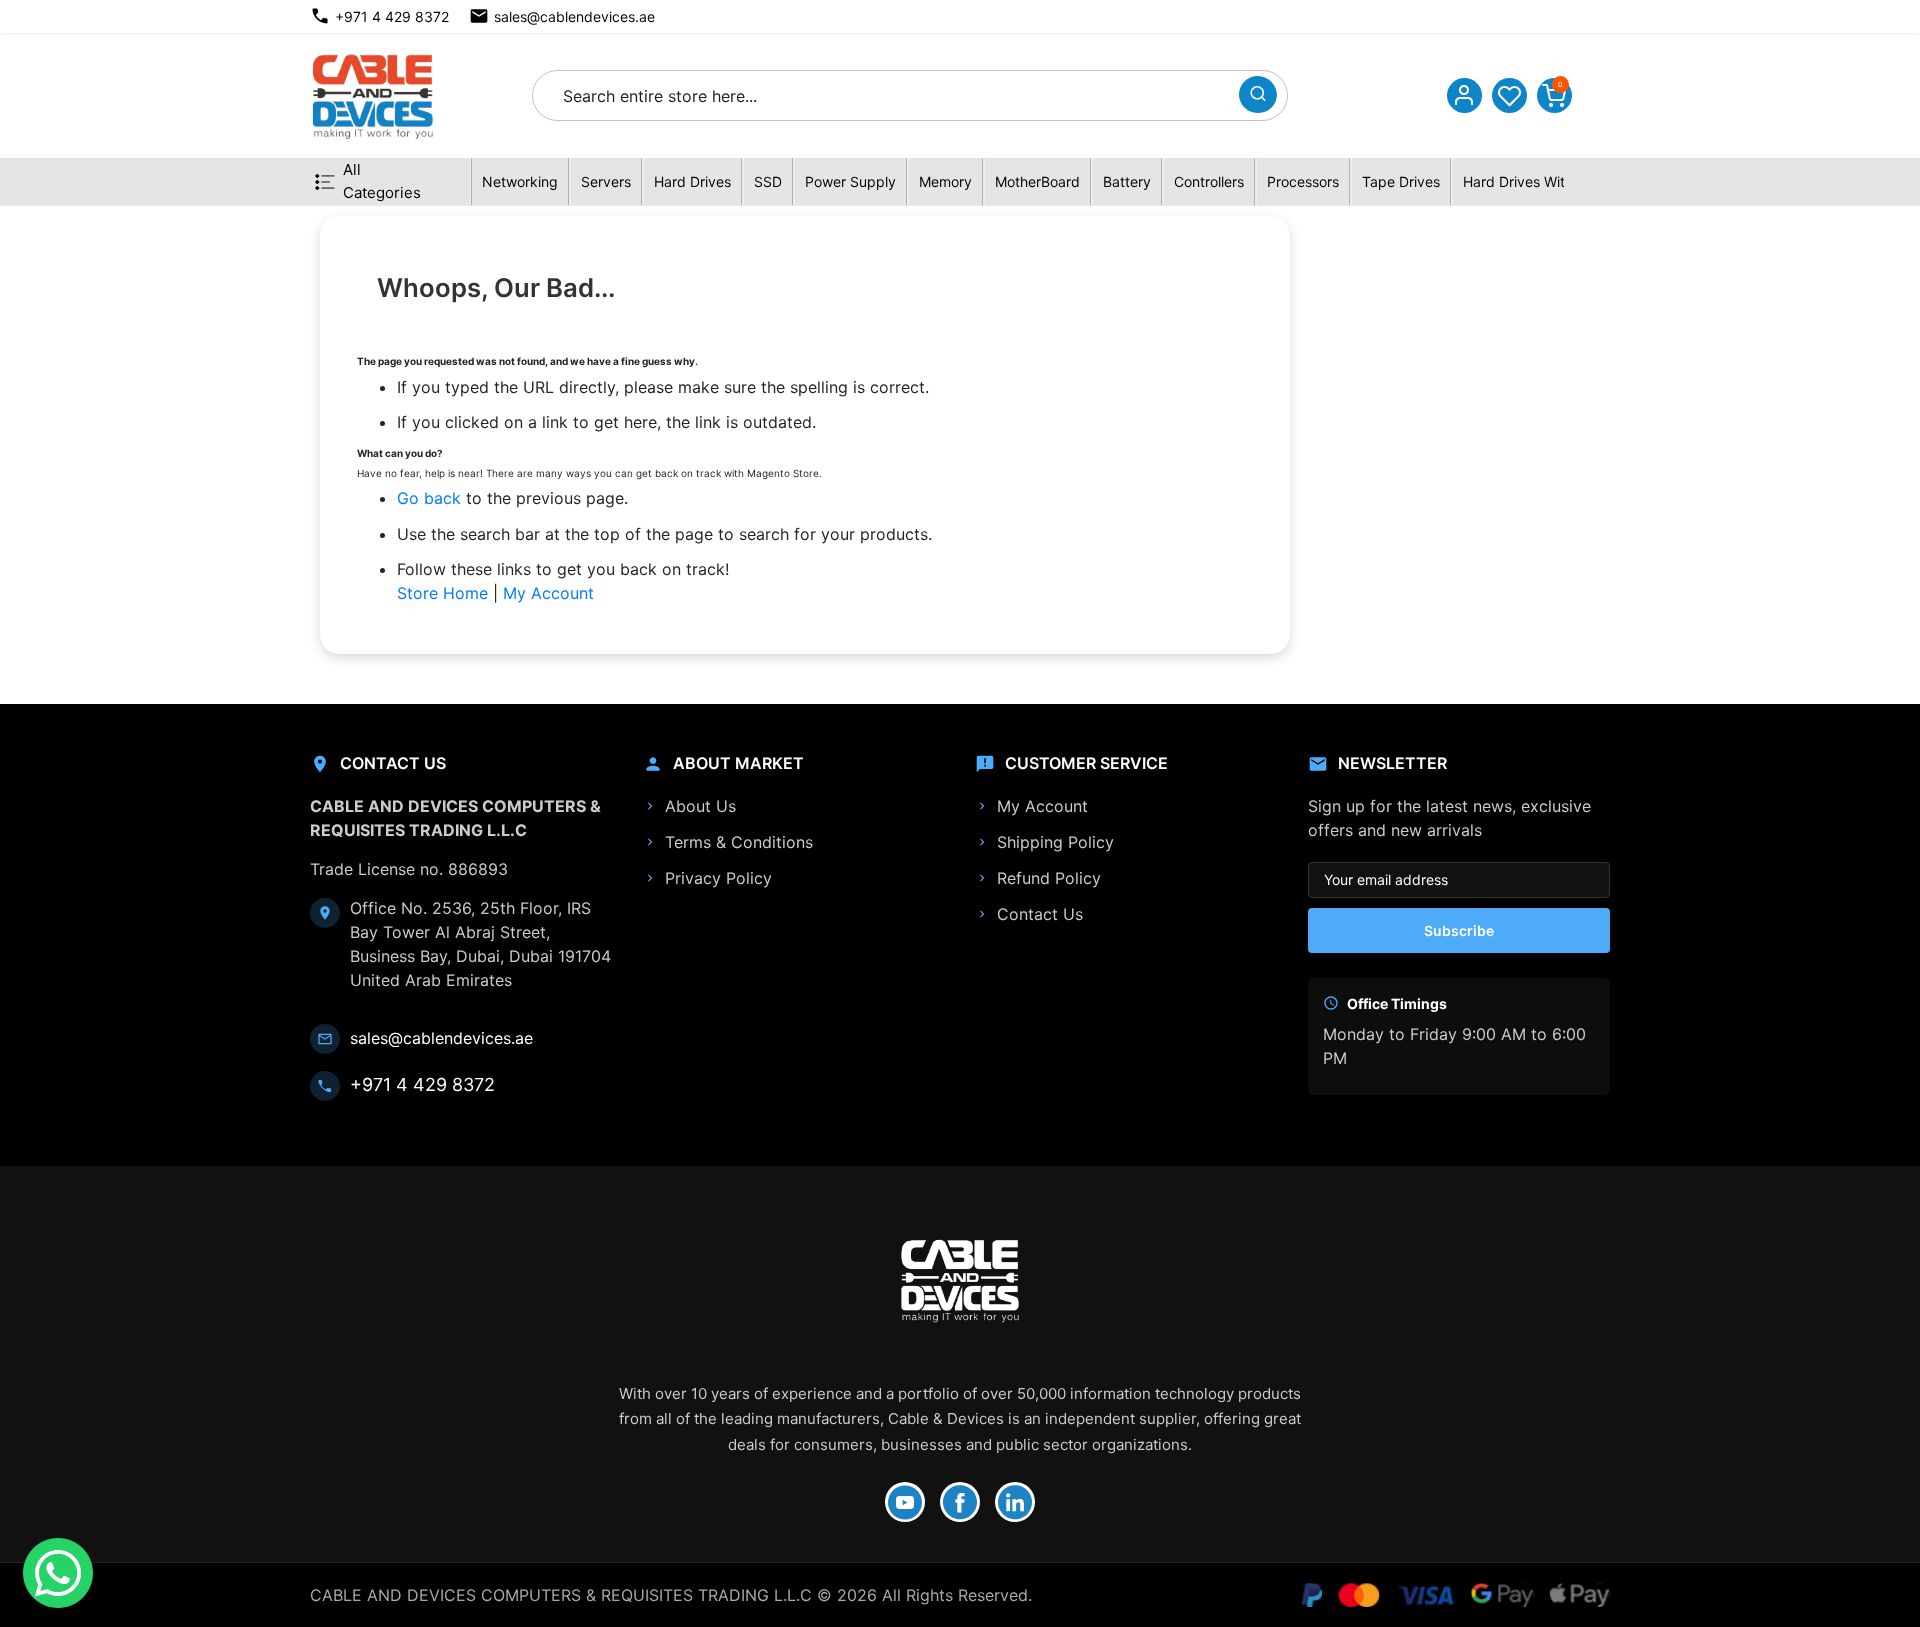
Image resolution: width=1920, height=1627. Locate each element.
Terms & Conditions (739, 842)
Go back (429, 498)
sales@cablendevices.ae (574, 16)
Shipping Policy (1055, 842)
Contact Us (1040, 914)
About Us (700, 806)
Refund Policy (1049, 878)
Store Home (442, 593)
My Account (548, 593)
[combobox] (891, 95)
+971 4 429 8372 (392, 16)
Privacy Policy (718, 878)
